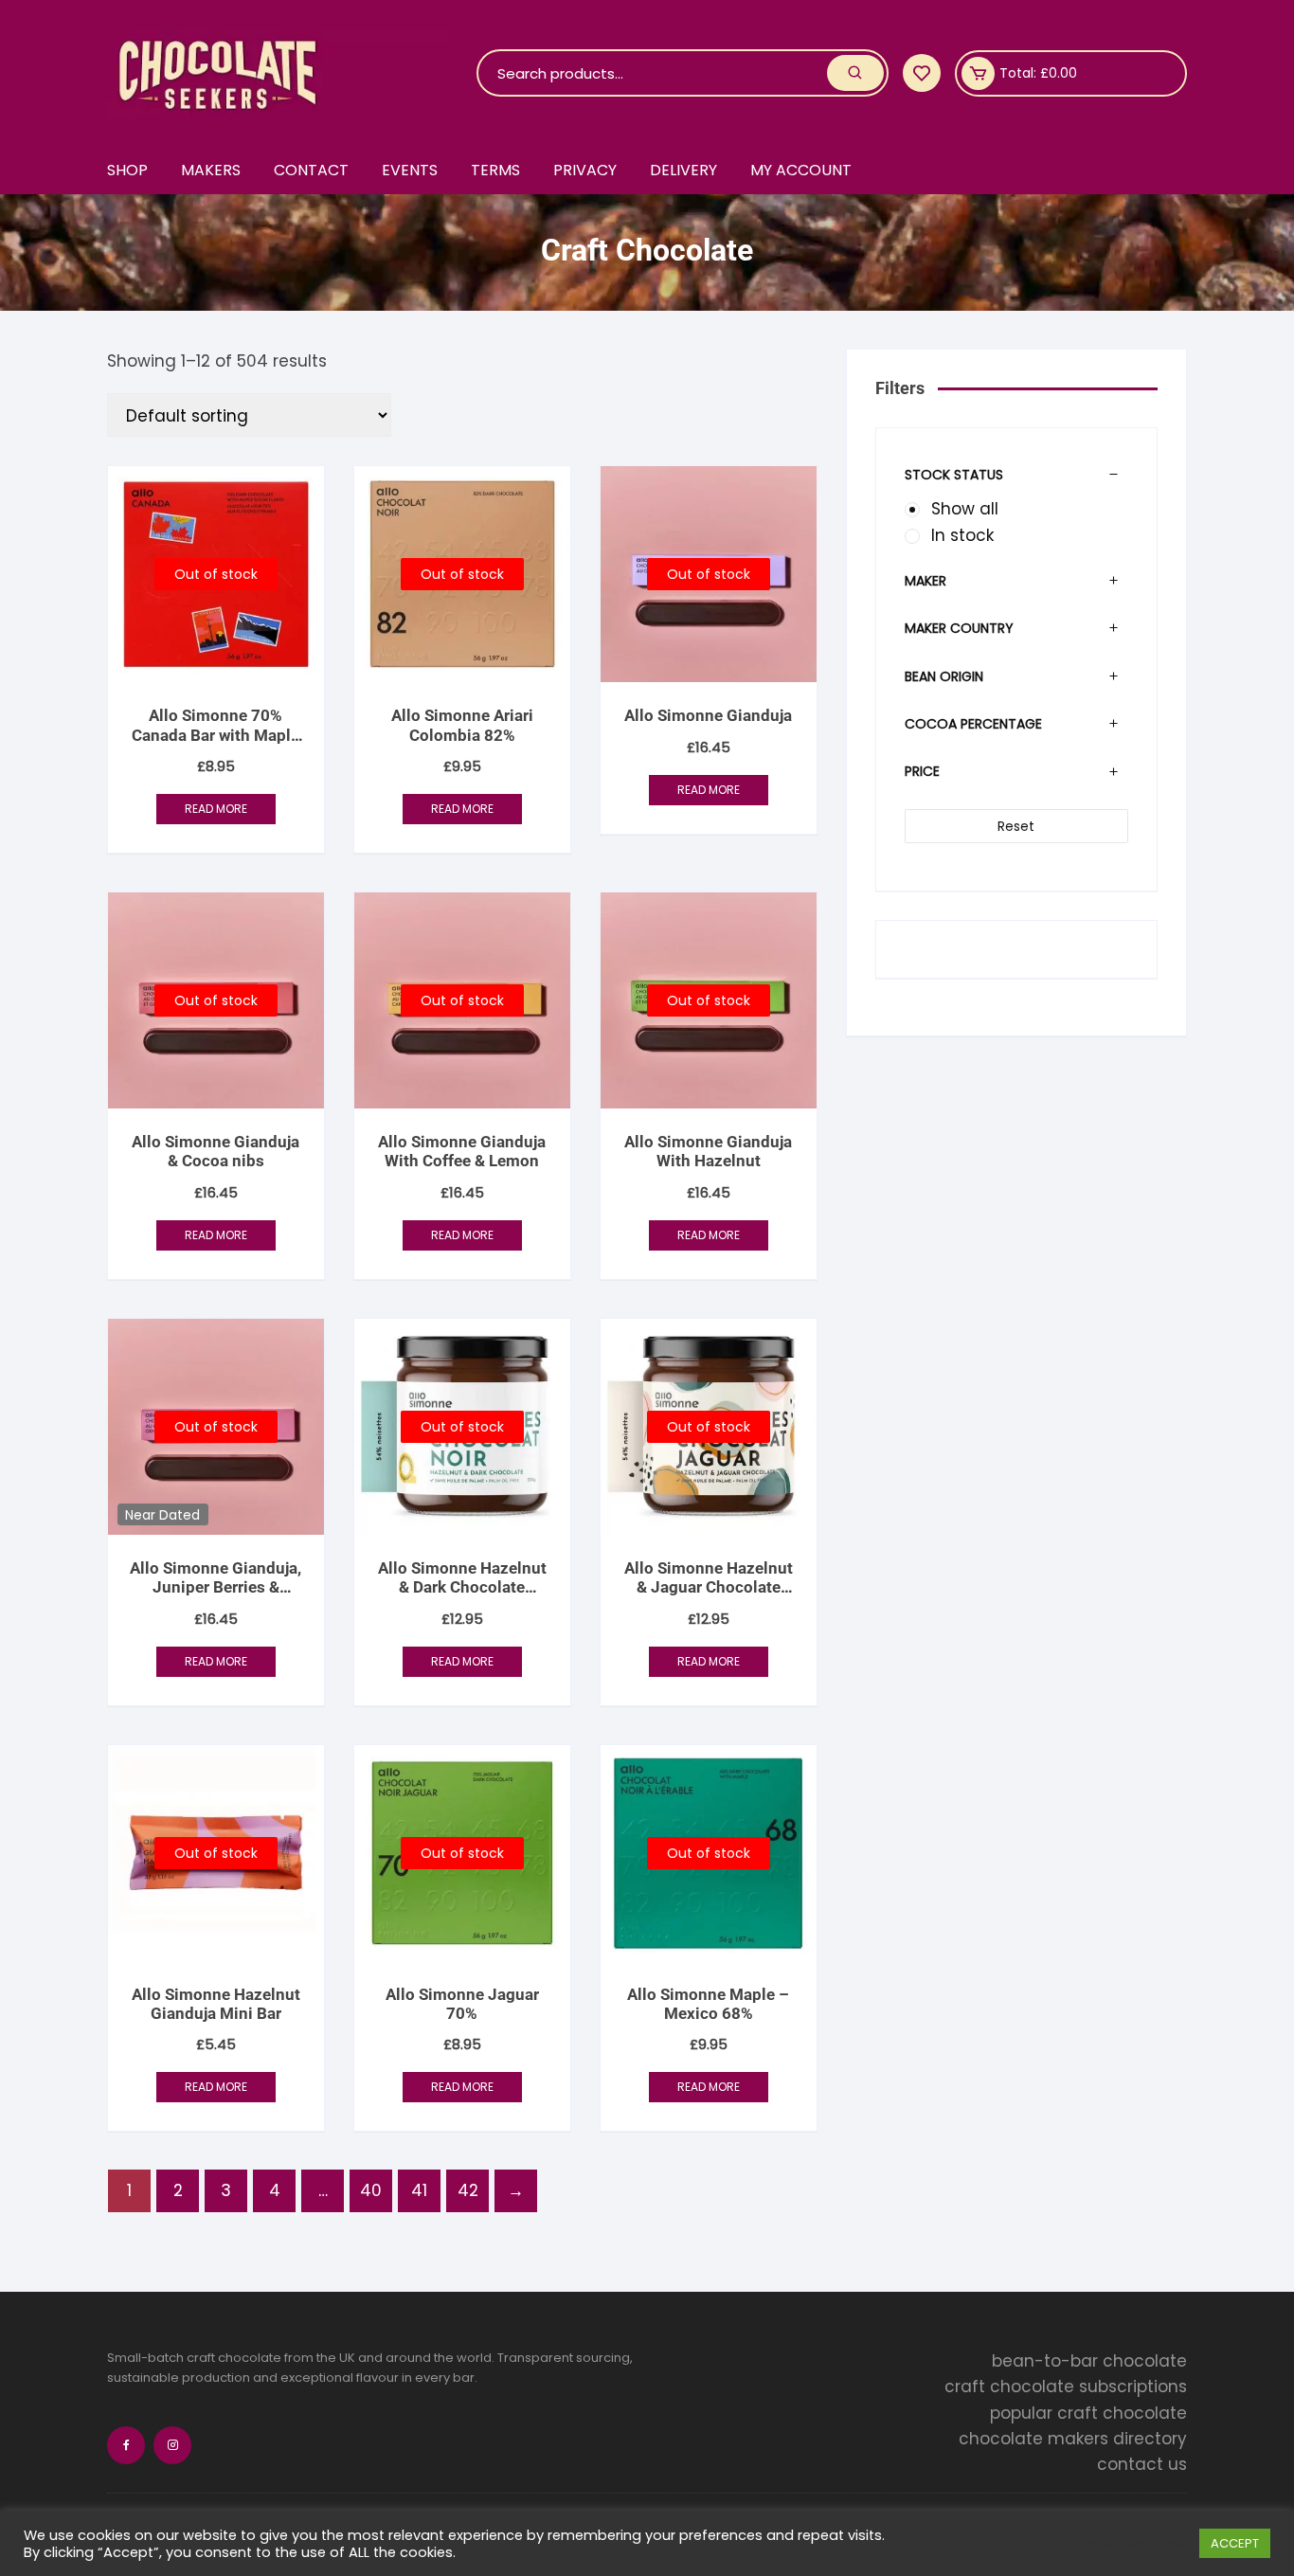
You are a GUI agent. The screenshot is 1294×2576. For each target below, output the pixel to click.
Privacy (585, 170)
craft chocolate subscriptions (1066, 2387)
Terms (495, 170)
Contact (311, 170)
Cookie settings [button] (1132, 2544)
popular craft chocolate (1088, 2413)
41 (419, 2190)
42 (468, 2190)
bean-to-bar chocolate (1089, 2361)
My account (801, 170)
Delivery (683, 170)
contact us (1142, 2464)
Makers (211, 170)
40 (371, 2190)
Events (410, 170)
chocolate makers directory (1073, 2439)
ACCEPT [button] (1235, 2543)
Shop (127, 170)
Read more (216, 809)
